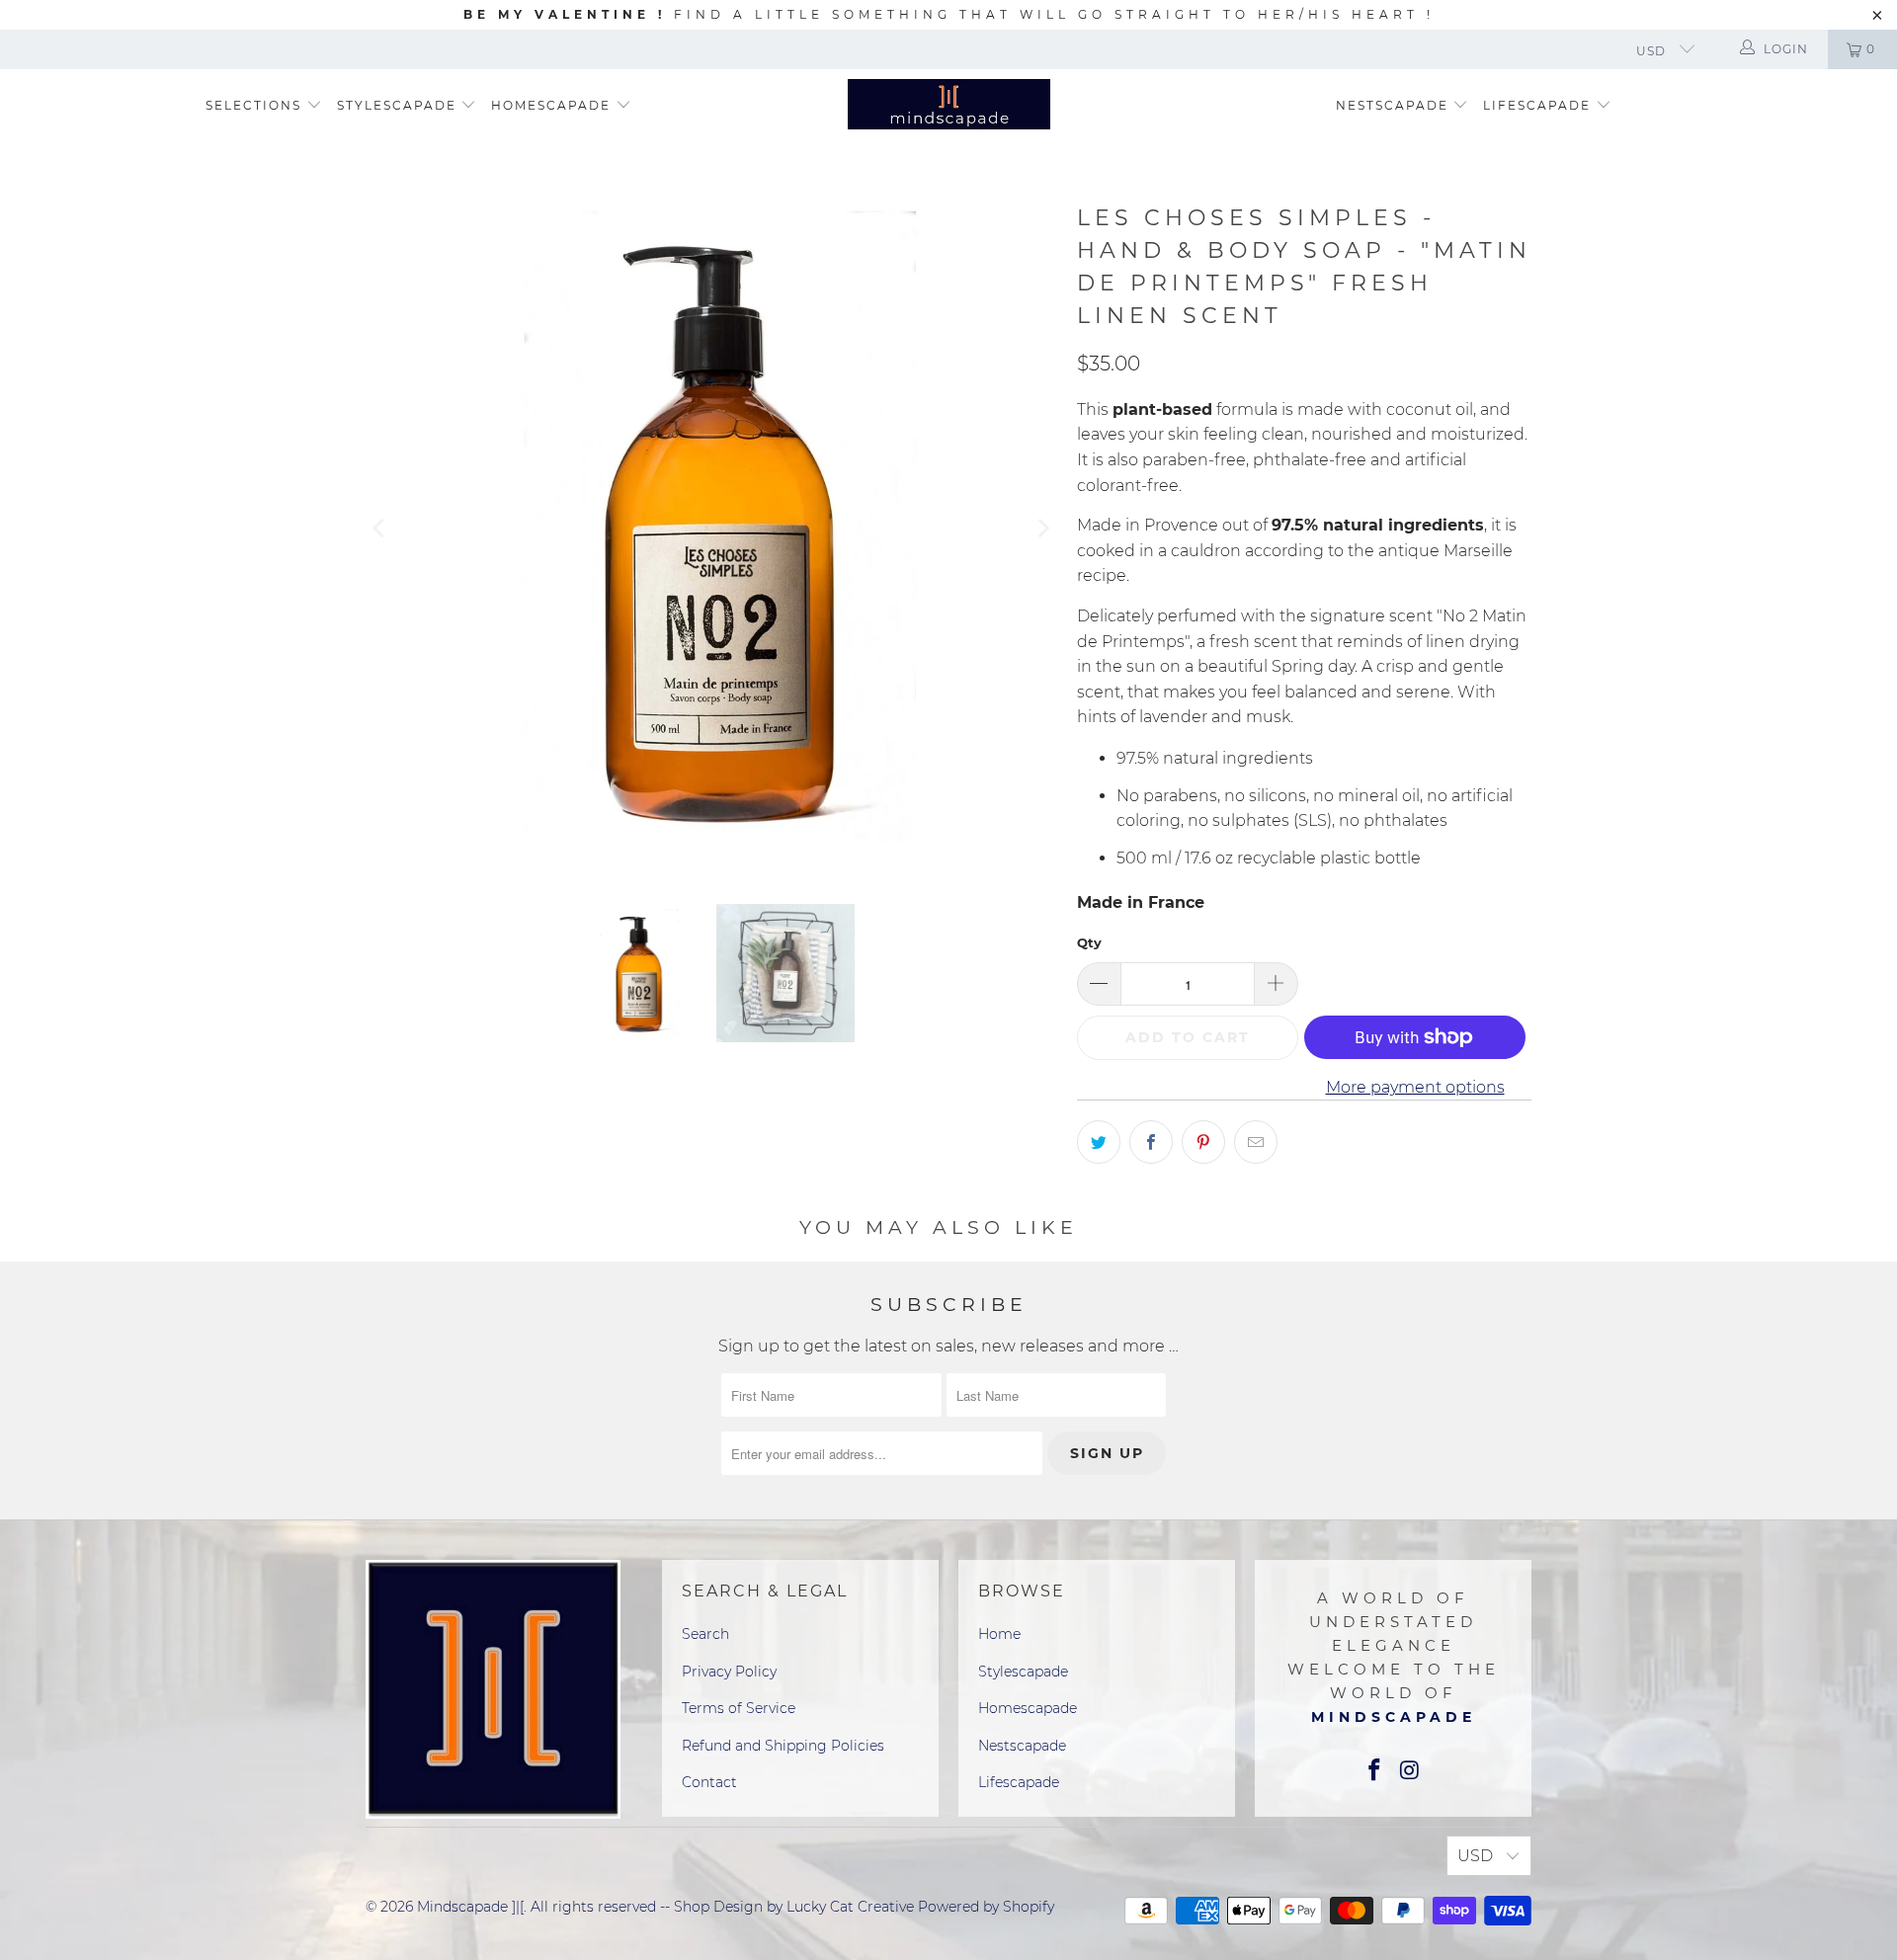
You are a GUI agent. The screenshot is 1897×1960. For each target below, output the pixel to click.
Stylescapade (399, 105)
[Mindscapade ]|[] (949, 106)
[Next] (1042, 529)
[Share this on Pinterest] (1203, 1142)
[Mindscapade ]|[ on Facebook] (1374, 1771)
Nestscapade (1395, 105)
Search (705, 1634)
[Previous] (380, 529)
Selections (253, 105)
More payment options (1415, 1087)
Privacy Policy (729, 1672)
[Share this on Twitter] (1099, 1142)
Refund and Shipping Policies (783, 1746)
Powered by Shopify (986, 1907)
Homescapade (553, 105)
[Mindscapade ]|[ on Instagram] (1410, 1771)
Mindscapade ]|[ (470, 1907)
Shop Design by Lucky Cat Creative (794, 1907)
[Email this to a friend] (1256, 1142)
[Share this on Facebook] (1151, 1142)
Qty (1089, 942)
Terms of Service (739, 1708)
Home (999, 1634)
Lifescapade (1539, 105)
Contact (709, 1782)
